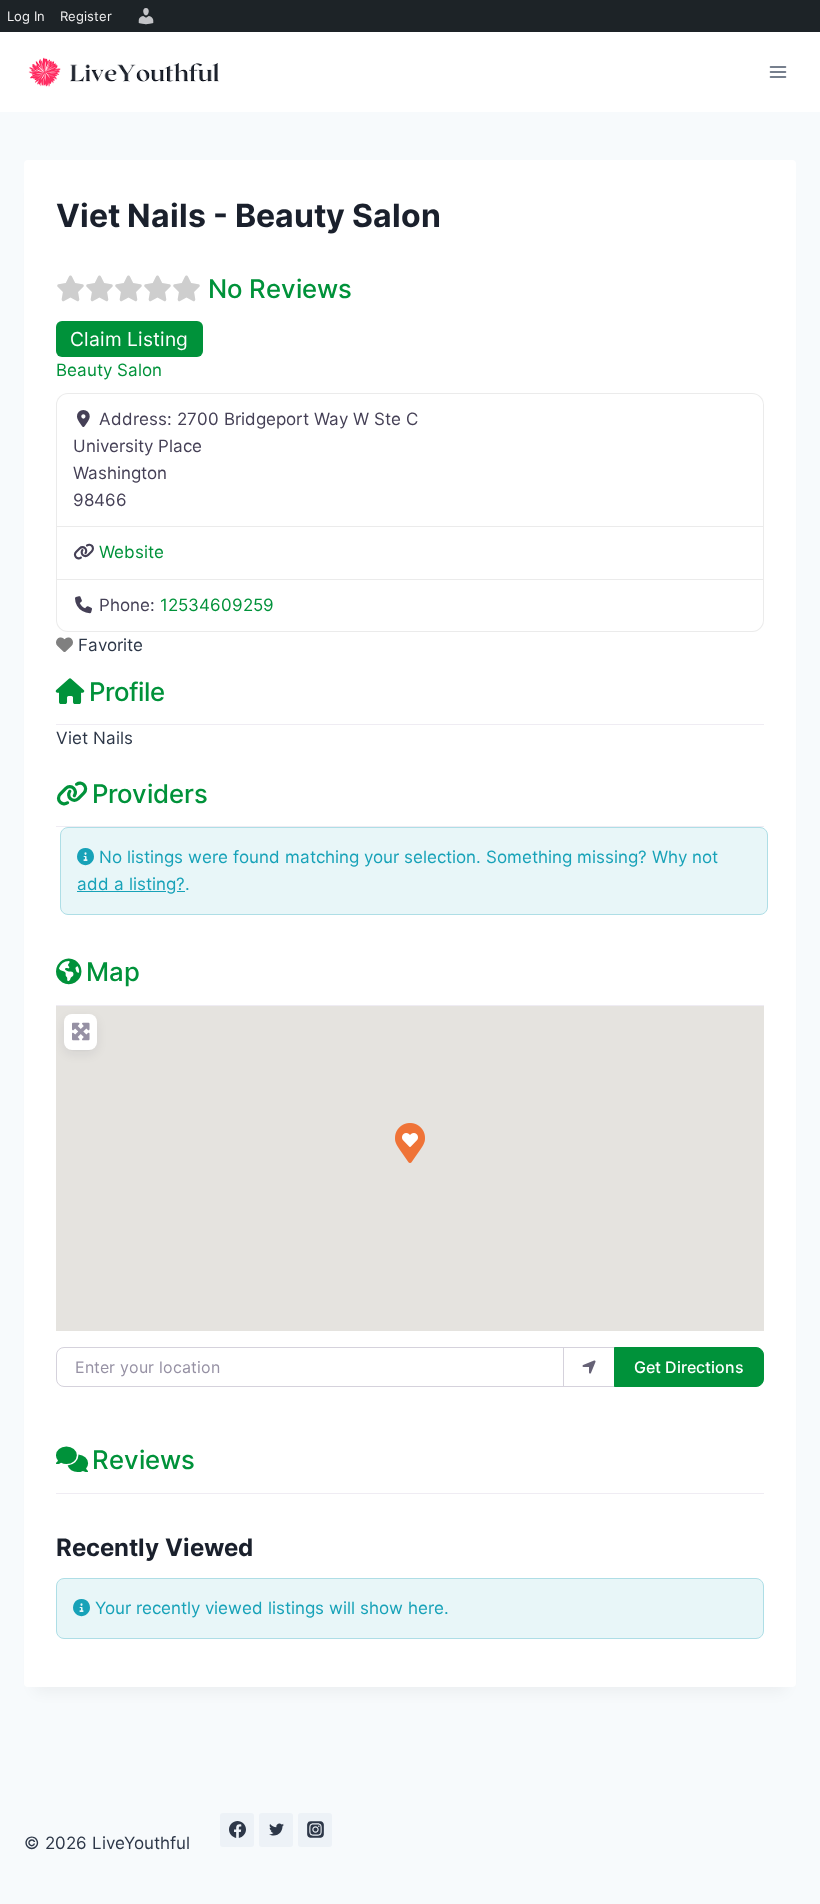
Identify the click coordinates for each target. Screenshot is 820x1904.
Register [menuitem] (86, 16)
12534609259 (217, 605)
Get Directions (689, 1367)
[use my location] (589, 1367)
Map (113, 971)
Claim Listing (129, 339)
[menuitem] (143, 16)
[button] (410, 1143)
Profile (127, 691)
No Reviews (280, 288)
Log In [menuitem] (26, 16)
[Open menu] (777, 71)
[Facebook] (237, 1830)
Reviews (143, 1459)
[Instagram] (315, 1830)
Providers (150, 793)
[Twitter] (276, 1830)
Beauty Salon (109, 370)
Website (131, 552)
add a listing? (131, 884)
